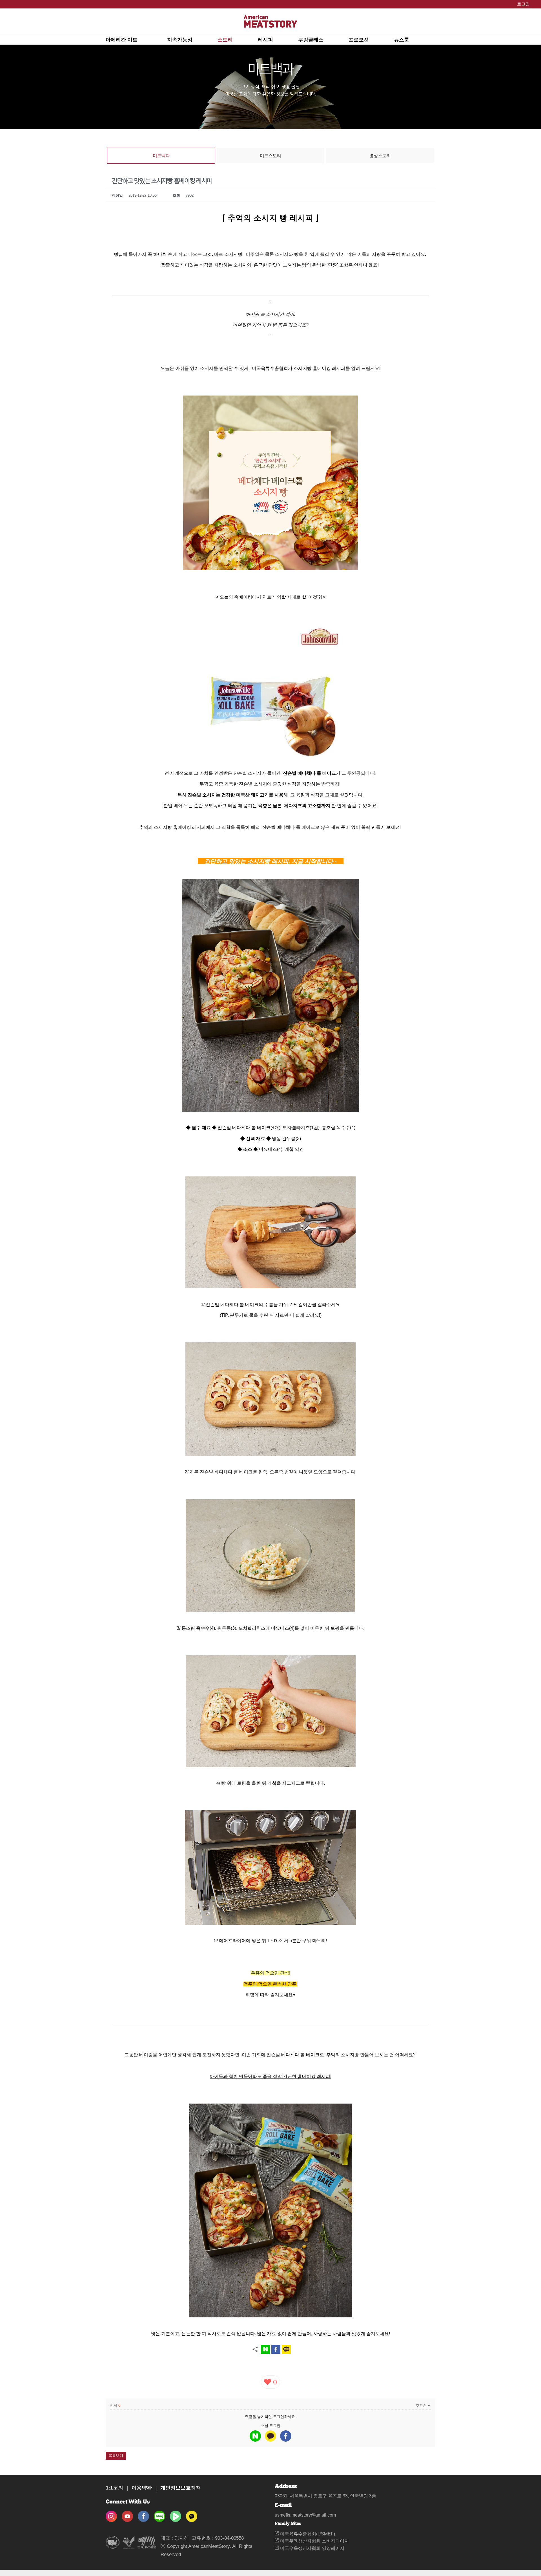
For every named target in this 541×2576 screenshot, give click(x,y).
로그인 (279, 2417)
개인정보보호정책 (181, 2488)
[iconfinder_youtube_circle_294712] (127, 2514)
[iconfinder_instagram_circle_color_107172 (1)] (111, 2514)
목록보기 (116, 2456)
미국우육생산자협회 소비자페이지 (314, 2541)
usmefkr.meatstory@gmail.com (305, 2515)
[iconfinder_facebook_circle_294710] (143, 2514)
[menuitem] (136, 39)
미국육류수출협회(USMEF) (307, 2534)
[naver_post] (159, 2514)
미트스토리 (270, 156)
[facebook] (286, 2436)
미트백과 (161, 156)
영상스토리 (380, 156)
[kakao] (270, 2436)
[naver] (255, 2436)
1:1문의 (114, 2488)
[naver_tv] (176, 2514)
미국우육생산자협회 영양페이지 (312, 2548)
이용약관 (142, 2488)
